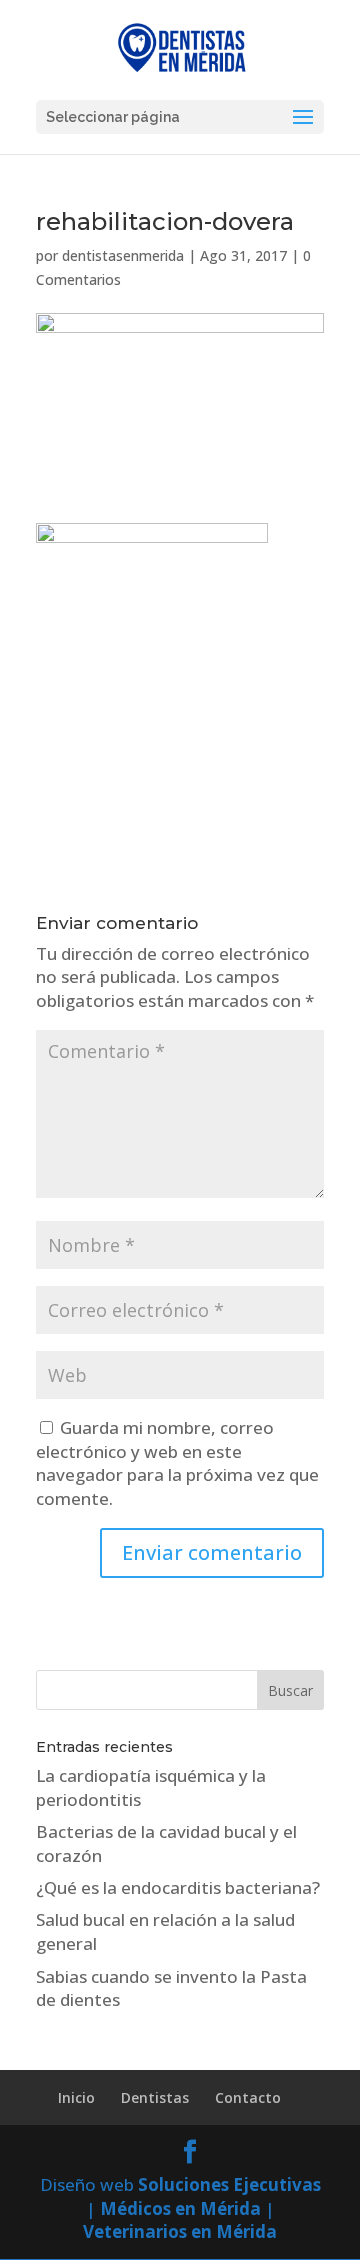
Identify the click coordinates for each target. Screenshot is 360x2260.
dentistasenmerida (123, 255)
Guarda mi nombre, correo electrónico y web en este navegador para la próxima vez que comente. (177, 1463)
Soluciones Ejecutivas (229, 2184)
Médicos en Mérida (180, 2208)
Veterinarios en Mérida (180, 2231)
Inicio (76, 2097)
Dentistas (155, 2097)
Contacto (248, 2097)
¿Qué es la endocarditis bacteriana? (178, 1887)
